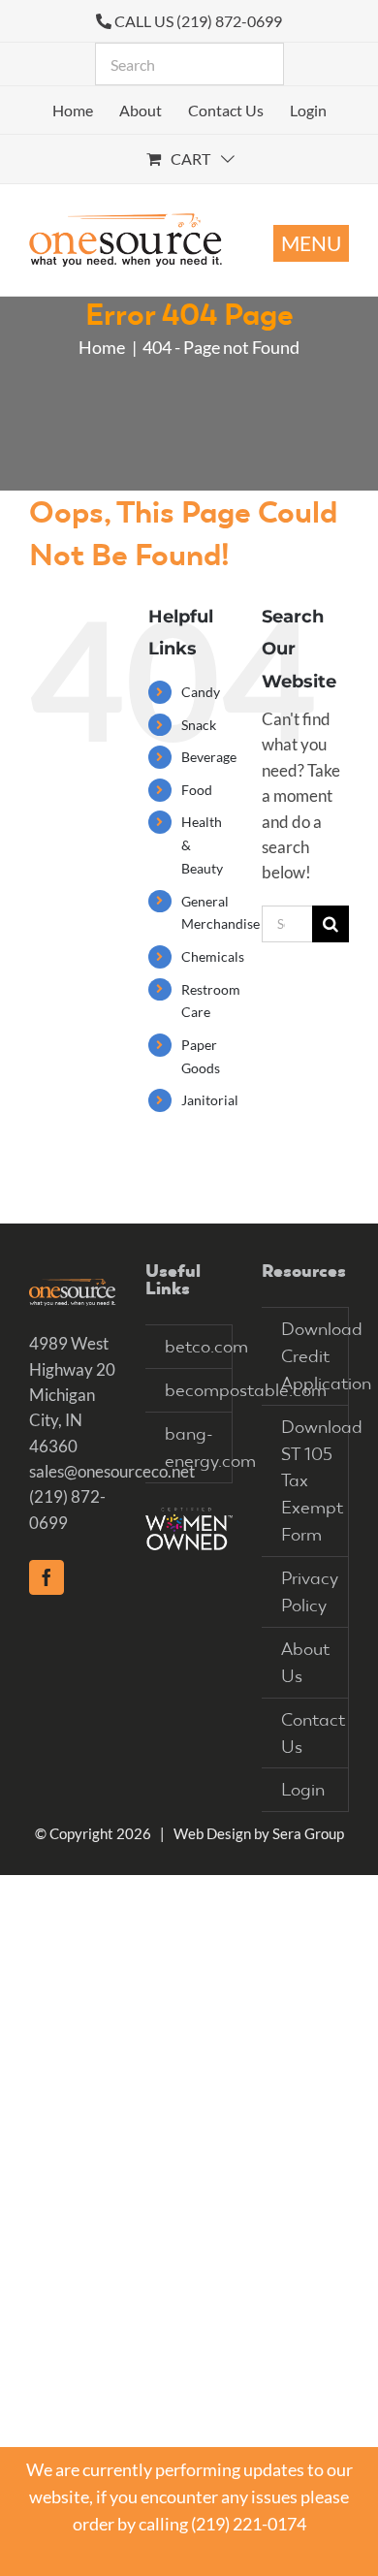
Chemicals (213, 956)
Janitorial (210, 1100)
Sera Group (308, 1833)
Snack (199, 725)
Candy (201, 692)
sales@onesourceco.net (112, 1471)
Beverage (209, 757)
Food (197, 790)
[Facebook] (47, 1577)
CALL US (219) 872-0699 (198, 21)
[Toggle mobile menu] (311, 243)
